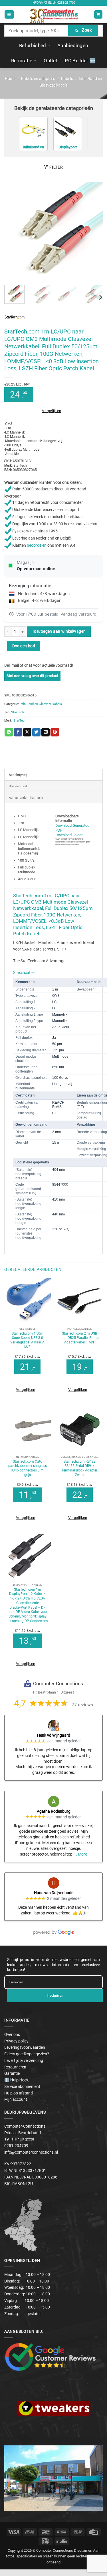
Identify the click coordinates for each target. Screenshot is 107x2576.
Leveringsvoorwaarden (25, 2047)
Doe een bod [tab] (18, 786)
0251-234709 (66, 3)
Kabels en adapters (38, 79)
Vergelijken (52, 411)
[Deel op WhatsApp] (9, 732)
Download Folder (69, 835)
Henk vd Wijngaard (54, 1735)
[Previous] (13, 231)
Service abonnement (22, 2086)
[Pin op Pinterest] (55, 732)
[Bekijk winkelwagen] (98, 14)
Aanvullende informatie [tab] (26, 798)
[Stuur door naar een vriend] (46, 732)
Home (10, 79)
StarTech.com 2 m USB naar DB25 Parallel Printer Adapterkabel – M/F (80, 1338)
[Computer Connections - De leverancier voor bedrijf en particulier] (53, 14)
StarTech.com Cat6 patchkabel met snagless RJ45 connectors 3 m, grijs (28, 1468)
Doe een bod (24, 646)
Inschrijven (55, 1996)
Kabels (67, 79)
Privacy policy (16, 2041)
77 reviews (82, 1705)
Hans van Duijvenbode (54, 1893)
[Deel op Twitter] (36, 732)
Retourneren (15, 2067)
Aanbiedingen (73, 45)
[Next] (94, 231)
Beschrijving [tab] (18, 775)
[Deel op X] (27, 732)
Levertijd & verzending (24, 2060)
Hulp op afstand (19, 2093)
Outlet (51, 61)
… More (81, 1854)
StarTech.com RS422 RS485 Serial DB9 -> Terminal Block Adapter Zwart (79, 1468)
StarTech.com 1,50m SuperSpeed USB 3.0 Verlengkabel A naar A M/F (27, 1340)
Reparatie (22, 61)
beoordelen (37, 546)
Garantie (12, 2073)
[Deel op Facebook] (18, 732)
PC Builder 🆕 (80, 61)
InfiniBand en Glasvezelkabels (41, 704)
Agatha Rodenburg (54, 1811)
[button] (9, 14)
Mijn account (16, 2099)
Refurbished (33, 45)
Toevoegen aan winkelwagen (59, 631)
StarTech (18, 712)
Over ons (12, 2034)
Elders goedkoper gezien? (27, 2054)
